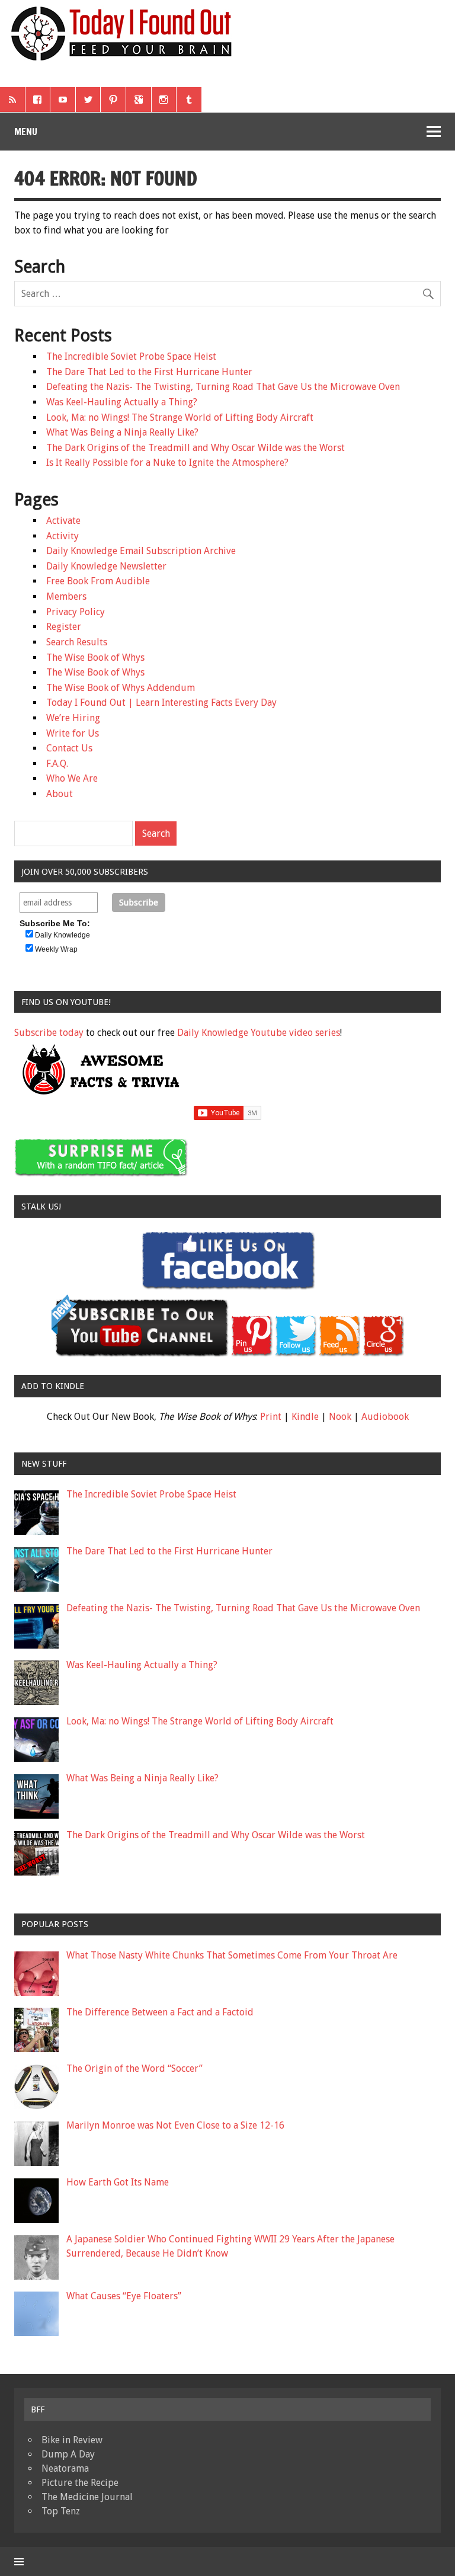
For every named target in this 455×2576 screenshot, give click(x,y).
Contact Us (69, 748)
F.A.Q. (57, 764)
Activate (63, 521)
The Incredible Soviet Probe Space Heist (131, 356)
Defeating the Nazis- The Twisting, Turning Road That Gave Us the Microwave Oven (223, 387)
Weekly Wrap (56, 949)
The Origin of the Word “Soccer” (134, 2068)
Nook (340, 1417)
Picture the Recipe (80, 2483)
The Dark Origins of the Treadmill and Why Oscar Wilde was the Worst (196, 448)
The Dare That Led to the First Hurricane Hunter (149, 372)
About (60, 794)
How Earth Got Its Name (118, 2182)
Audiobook (385, 1417)
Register (64, 627)
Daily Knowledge (63, 935)
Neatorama (65, 2468)
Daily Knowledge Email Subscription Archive (141, 551)
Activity (63, 536)
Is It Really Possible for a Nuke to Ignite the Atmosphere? (167, 463)
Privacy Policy (76, 612)
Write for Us (73, 733)
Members (66, 596)
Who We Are (72, 778)
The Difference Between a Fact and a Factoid (160, 2012)
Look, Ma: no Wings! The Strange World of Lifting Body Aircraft (180, 417)
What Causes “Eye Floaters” (124, 2296)
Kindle (305, 1417)
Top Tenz (61, 2511)
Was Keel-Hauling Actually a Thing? (122, 402)
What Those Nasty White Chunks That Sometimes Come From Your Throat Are (232, 1955)
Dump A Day (68, 2454)
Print (271, 1417)
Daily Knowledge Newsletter (106, 566)
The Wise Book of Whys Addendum (121, 688)
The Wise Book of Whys (95, 657)
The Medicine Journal (87, 2497)
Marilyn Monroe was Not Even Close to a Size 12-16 (175, 2125)
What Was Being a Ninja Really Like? (122, 432)
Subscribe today (49, 1033)
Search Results (77, 642)
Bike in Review (72, 2440)
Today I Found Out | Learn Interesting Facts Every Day (161, 703)
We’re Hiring (73, 718)
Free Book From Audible (98, 581)
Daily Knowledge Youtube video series (259, 1033)
